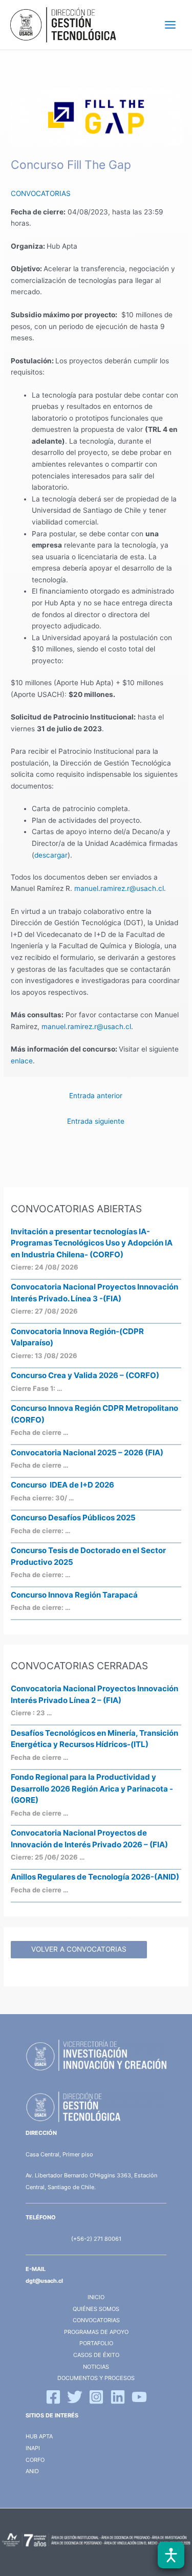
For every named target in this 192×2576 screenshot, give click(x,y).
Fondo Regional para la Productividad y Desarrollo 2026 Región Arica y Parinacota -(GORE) (92, 1788)
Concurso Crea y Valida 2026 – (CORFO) (85, 1375)
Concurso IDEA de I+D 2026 (62, 1485)
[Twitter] (75, 2397)
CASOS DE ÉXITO (96, 2355)
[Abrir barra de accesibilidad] (171, 2555)
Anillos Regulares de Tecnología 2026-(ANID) (95, 1877)
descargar (51, 855)
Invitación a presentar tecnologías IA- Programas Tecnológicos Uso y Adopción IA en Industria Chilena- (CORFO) (92, 1243)
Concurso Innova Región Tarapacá (74, 1595)
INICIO (96, 2297)
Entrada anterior (96, 1096)
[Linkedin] (118, 2397)
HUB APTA (39, 2436)
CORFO (35, 2460)
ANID (32, 2471)
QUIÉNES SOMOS (96, 2309)
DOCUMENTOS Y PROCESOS (96, 2378)
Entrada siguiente (96, 1121)
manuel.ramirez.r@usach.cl (119, 888)
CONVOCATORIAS (41, 193)
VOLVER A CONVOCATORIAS (79, 1949)
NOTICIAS (96, 2367)
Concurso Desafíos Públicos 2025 (73, 1518)
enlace (22, 1061)
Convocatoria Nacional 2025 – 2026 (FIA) (87, 1453)
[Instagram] (96, 2397)
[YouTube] (139, 2397)
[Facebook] (53, 2397)
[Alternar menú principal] (170, 25)
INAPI (34, 2448)
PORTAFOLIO (96, 2343)
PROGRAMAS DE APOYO (96, 2332)
